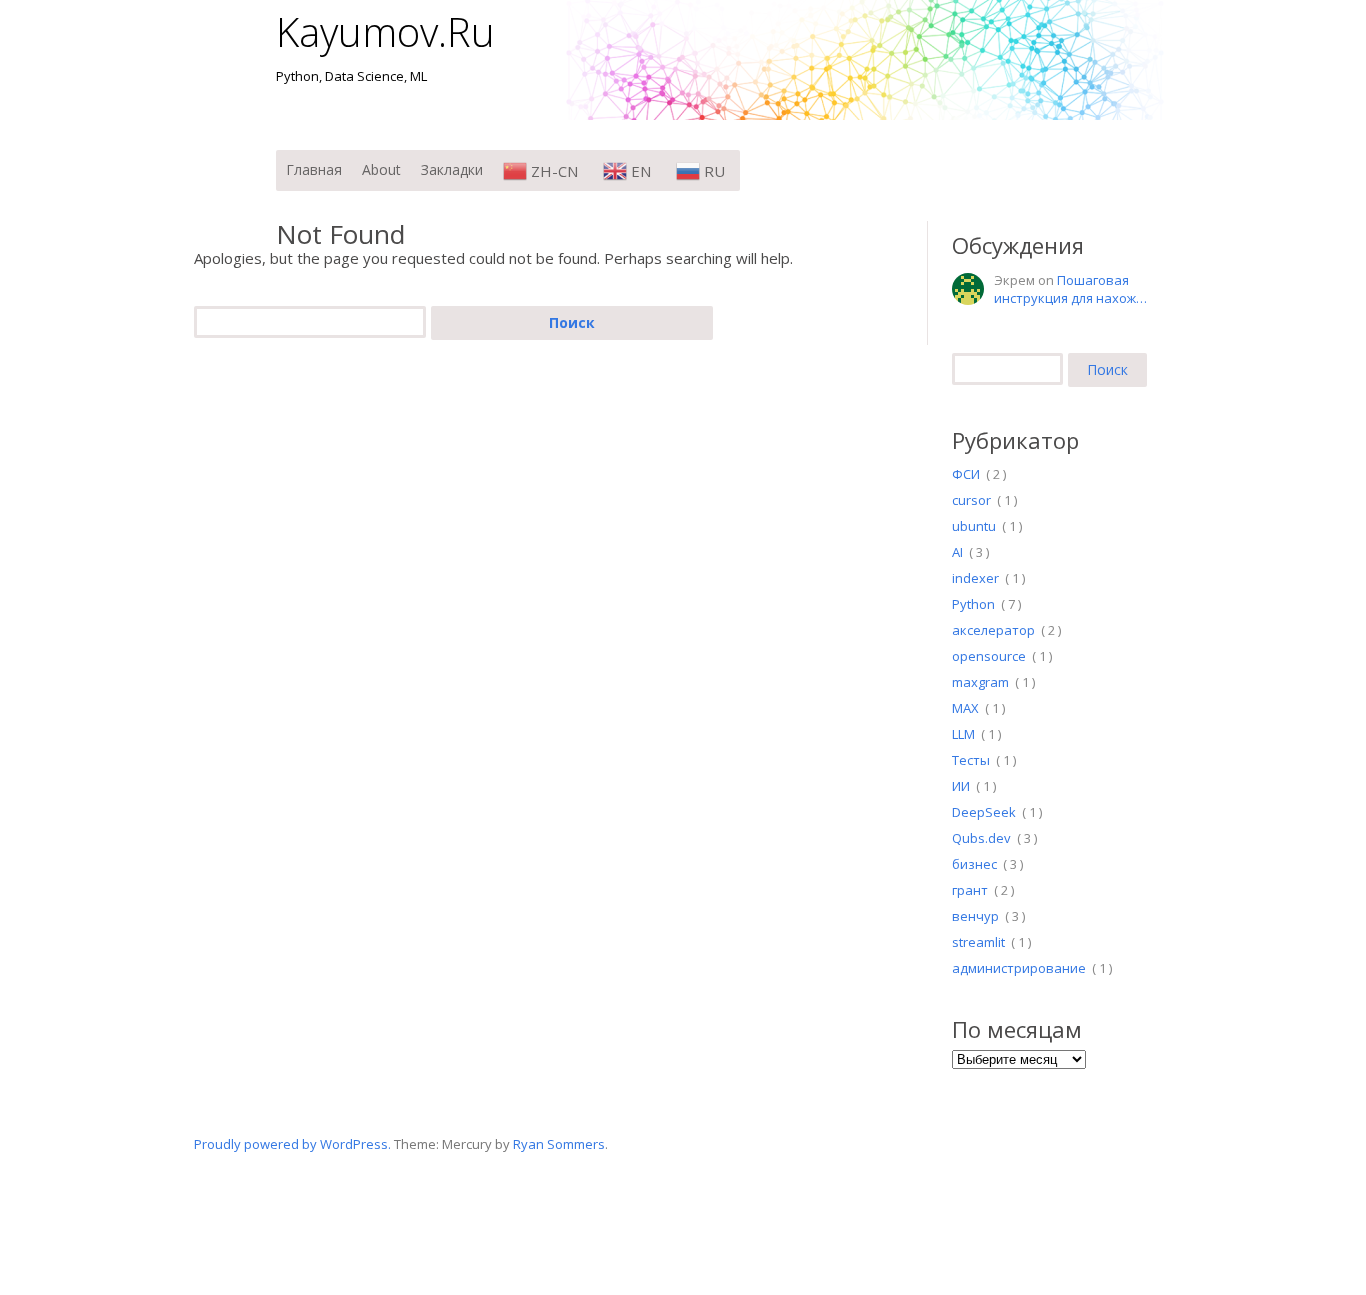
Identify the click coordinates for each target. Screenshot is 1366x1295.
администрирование (1019, 968)
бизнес (974, 864)
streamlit (978, 942)
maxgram (980, 682)
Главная (314, 169)
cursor (971, 500)
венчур (975, 916)
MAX (965, 708)
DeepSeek (984, 812)
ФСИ (966, 474)
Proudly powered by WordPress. (292, 1144)
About (381, 169)
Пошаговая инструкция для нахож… (1070, 289)
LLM (963, 734)
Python (973, 604)
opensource (989, 656)
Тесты (971, 760)
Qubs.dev (981, 838)
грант (970, 890)
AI (957, 552)
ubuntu (974, 526)
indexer (975, 578)
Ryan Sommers (559, 1144)
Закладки (452, 169)
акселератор (993, 630)
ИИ (961, 786)
